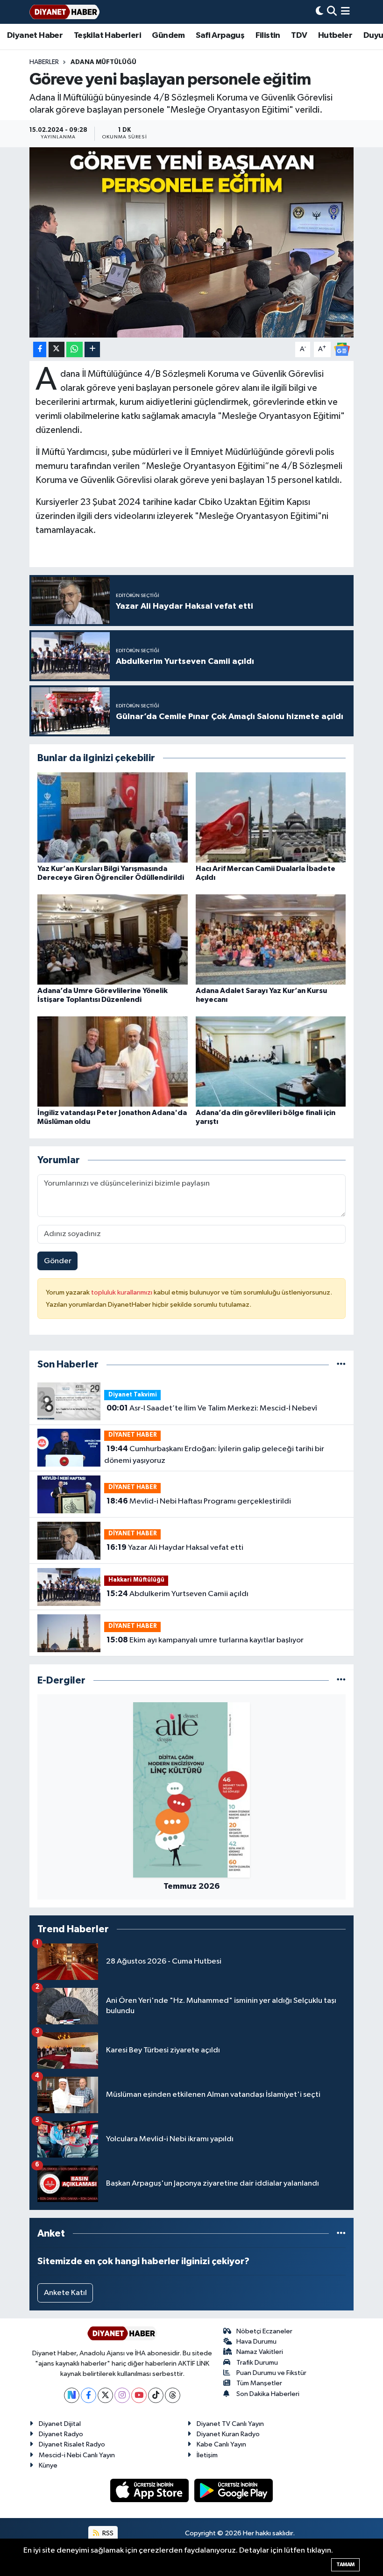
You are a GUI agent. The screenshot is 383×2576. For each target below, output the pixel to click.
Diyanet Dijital (60, 2424)
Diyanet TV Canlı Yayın (230, 2424)
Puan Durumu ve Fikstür (271, 2373)
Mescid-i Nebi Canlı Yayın (77, 2455)
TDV (299, 36)
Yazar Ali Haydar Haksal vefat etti (175, 1547)
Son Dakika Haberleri (268, 2394)
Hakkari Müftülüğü (136, 1580)
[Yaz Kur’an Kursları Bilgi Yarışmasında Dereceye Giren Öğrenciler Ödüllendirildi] (113, 817)
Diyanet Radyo (61, 2434)
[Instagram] (122, 2395)
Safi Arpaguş (220, 36)
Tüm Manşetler (259, 2383)
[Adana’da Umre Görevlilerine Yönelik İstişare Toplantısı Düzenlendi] (113, 939)
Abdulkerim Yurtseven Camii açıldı (177, 1594)
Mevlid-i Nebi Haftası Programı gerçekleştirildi (199, 1501)
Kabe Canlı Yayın (221, 2444)
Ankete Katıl (65, 2293)
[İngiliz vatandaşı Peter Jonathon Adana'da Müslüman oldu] (113, 1061)
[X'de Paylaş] (57, 349)
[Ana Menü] (345, 12)
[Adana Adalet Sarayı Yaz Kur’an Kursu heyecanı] (271, 939)
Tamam (345, 2565)
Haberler (44, 62)
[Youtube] (139, 2395)
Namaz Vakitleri (260, 2352)
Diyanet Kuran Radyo (228, 2434)
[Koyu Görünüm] (319, 12)
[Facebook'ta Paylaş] (40, 349)
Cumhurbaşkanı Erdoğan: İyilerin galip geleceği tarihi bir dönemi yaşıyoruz (214, 1455)
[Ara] (332, 12)
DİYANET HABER (133, 1435)
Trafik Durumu (257, 2363)
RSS (107, 2533)
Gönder (58, 1261)
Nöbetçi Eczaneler (264, 2331)
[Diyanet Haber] (64, 12)
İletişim (207, 2455)
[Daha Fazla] (92, 349)
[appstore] (150, 2490)
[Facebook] (89, 2395)
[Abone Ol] (342, 349)
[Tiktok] (156, 2395)
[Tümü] (341, 1364)
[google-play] (234, 2490)
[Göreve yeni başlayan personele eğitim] (192, 242)
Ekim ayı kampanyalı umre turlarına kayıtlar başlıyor (205, 1640)
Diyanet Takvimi (133, 1395)
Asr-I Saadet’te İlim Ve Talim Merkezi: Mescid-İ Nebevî (212, 1408)
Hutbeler (335, 36)
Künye (48, 2465)
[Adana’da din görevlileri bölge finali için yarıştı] (271, 1061)
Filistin (268, 36)
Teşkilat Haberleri (107, 36)
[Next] (72, 2395)
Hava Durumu (256, 2342)
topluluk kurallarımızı (122, 1292)
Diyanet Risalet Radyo (72, 2444)
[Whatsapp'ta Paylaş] (74, 349)
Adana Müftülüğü (103, 62)
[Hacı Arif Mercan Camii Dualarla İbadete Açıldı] (271, 817)
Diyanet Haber (35, 36)
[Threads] (173, 2395)
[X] (105, 2395)
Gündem (168, 36)
